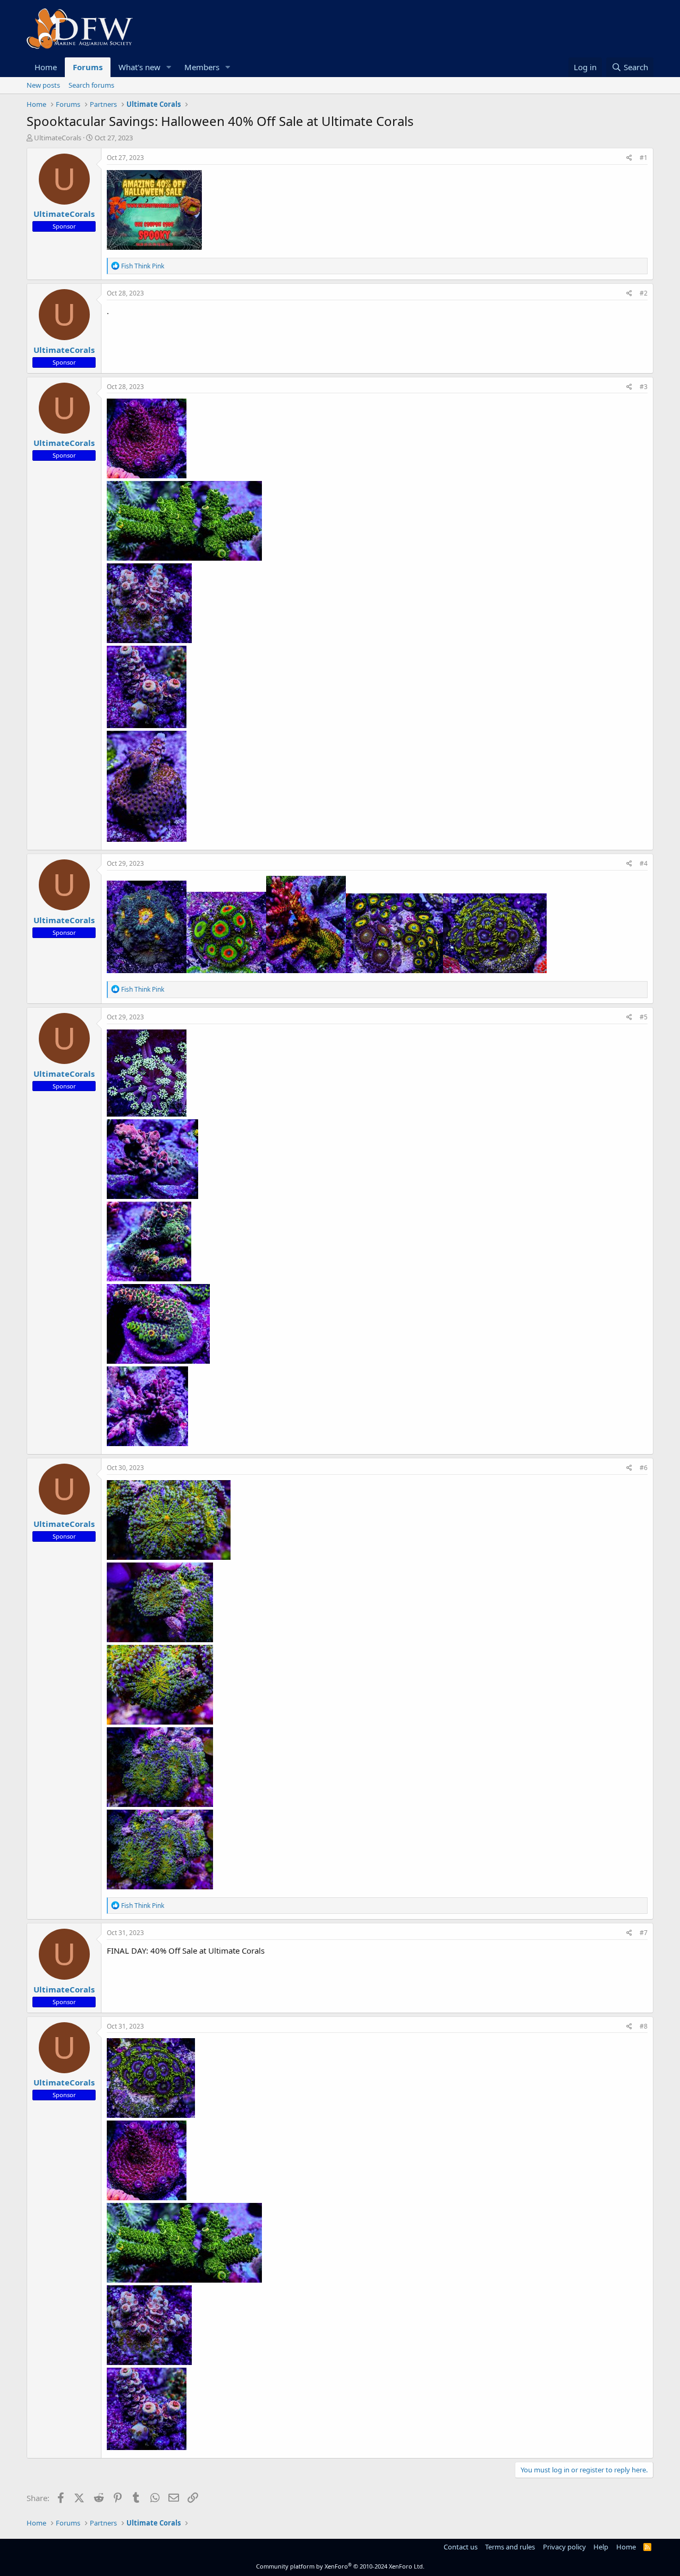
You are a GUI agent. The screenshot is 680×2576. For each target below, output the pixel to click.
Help (601, 2547)
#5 (644, 1017)
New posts (43, 85)
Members (202, 67)
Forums (88, 67)
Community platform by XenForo (340, 2566)
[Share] (629, 158)
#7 (644, 1933)
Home (46, 67)
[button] (169, 67)
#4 (644, 863)
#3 (644, 387)
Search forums (91, 85)
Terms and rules (510, 2547)
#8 (644, 2026)
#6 (644, 1468)
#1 (644, 158)
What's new (139, 67)
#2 (644, 293)
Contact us (461, 2547)
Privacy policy (564, 2547)
